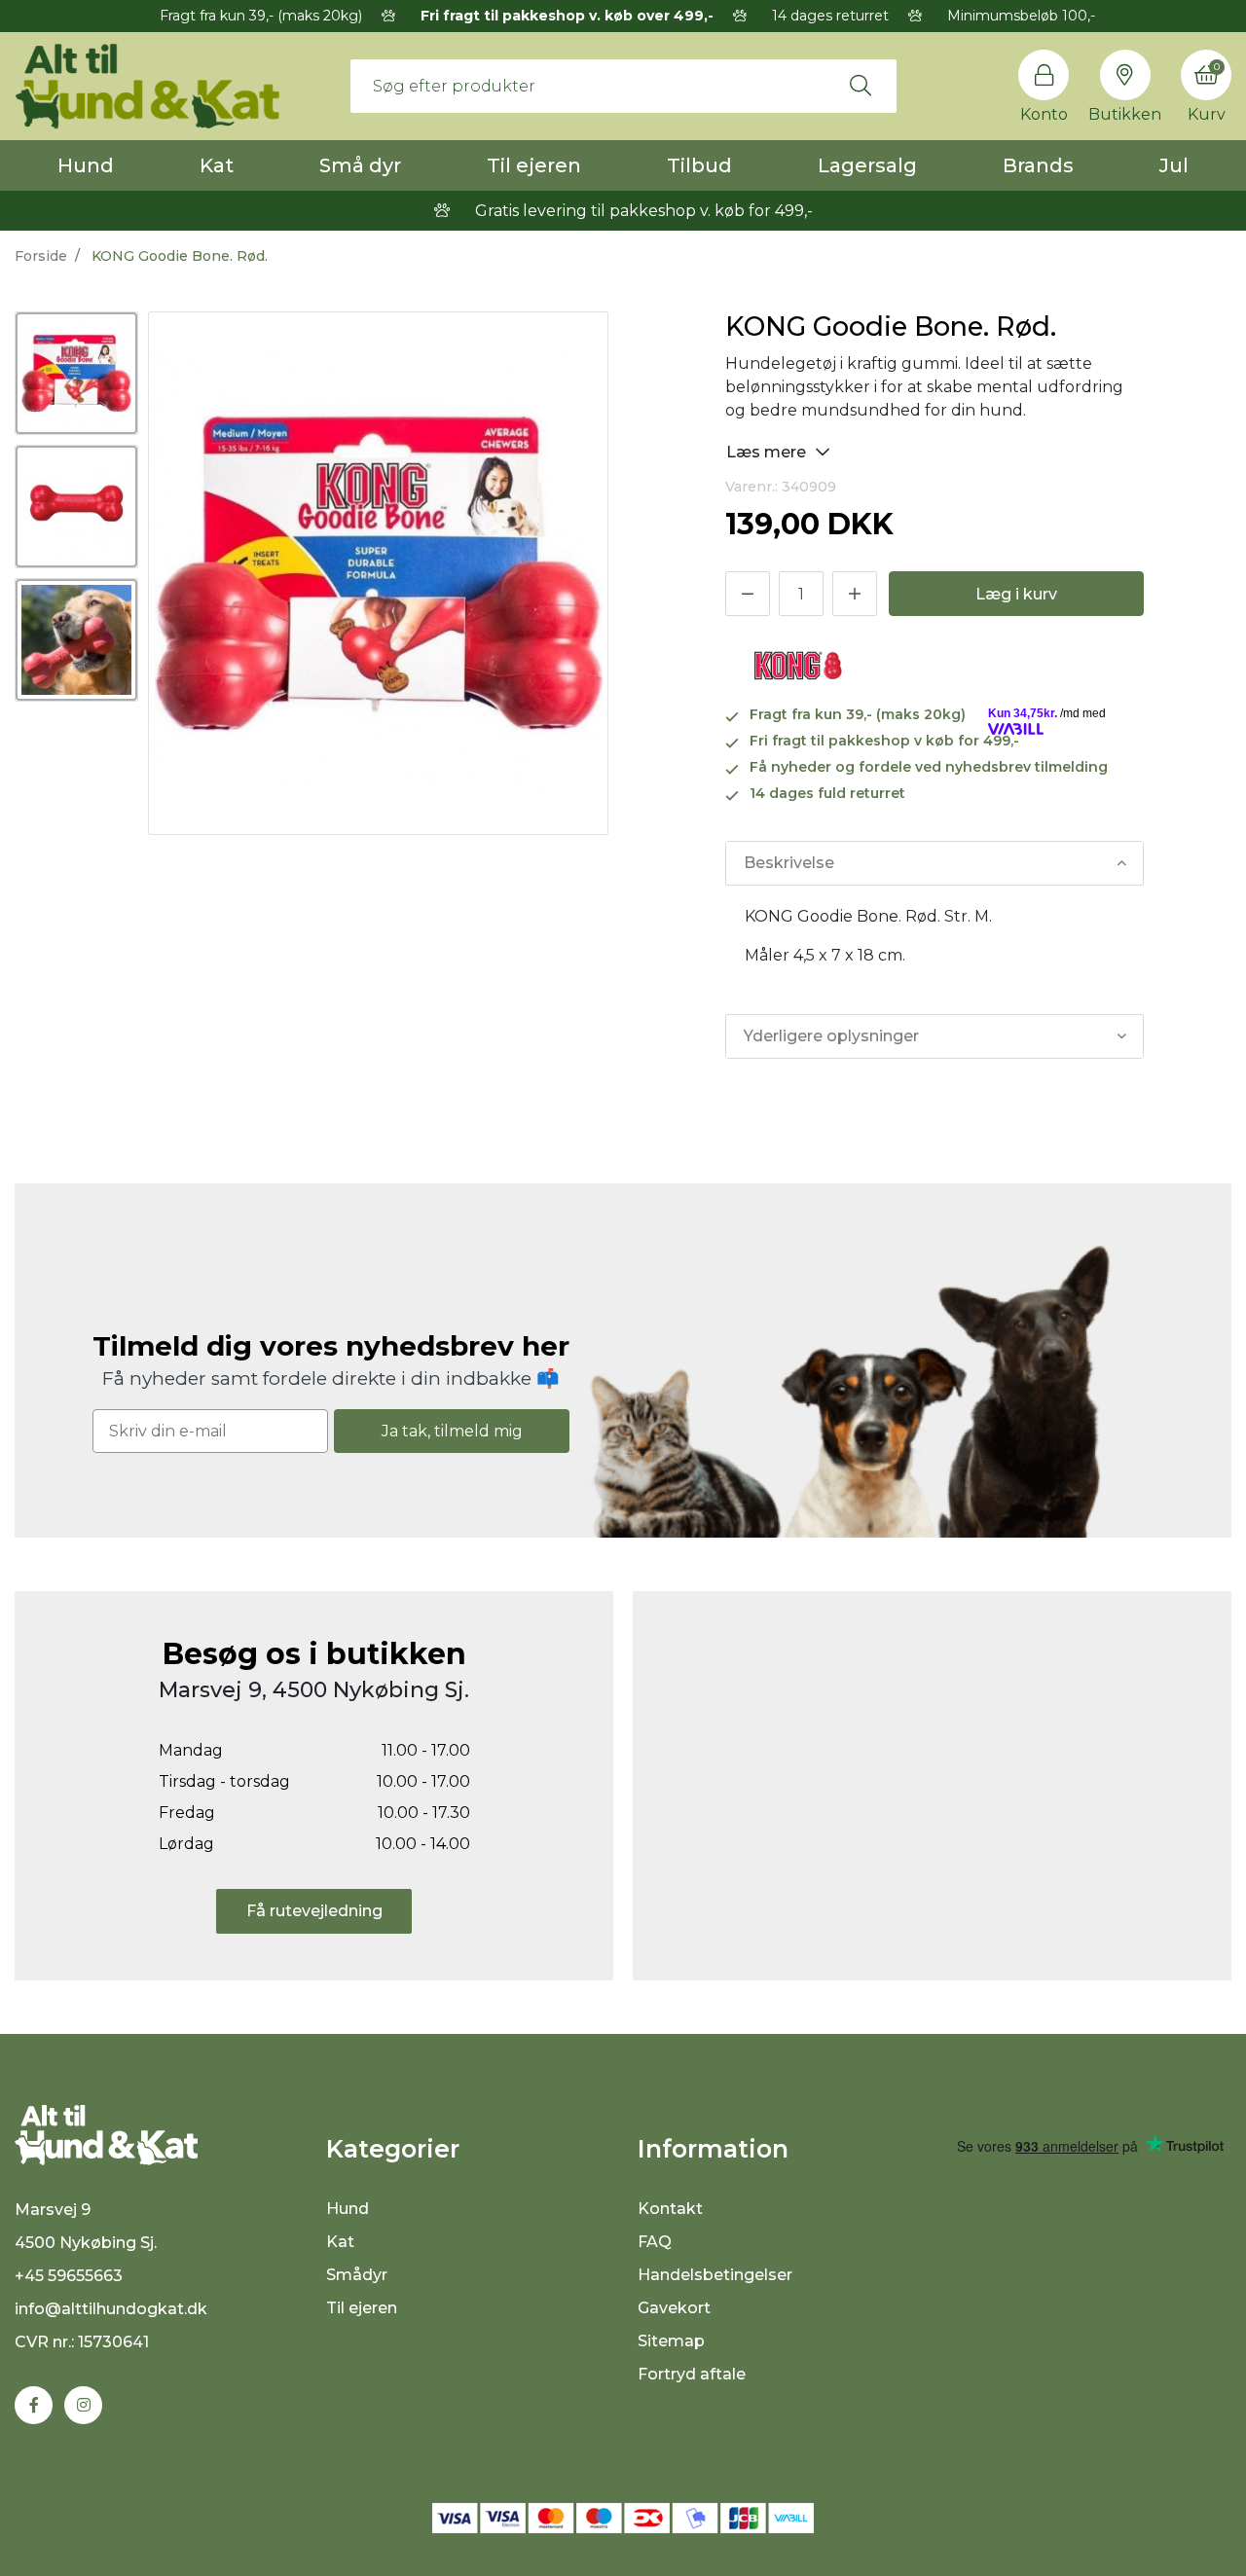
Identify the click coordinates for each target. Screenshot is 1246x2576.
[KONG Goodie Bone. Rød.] (76, 373)
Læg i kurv (1016, 594)
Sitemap (671, 2341)
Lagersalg (867, 165)
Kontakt (670, 2209)
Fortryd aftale (692, 2374)
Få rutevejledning (314, 1911)
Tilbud (699, 165)
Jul (1174, 165)
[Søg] (861, 86)
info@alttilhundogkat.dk (111, 2309)
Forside (41, 256)
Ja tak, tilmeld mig (452, 1431)
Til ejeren (534, 165)
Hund (86, 165)
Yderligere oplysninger (831, 1036)
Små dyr (360, 165)
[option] (76, 373)
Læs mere (768, 452)
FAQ (655, 2242)
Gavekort (674, 2308)
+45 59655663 (69, 2276)
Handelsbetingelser (715, 2275)
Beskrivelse (789, 863)
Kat (217, 165)
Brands (1038, 165)
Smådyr (357, 2275)
